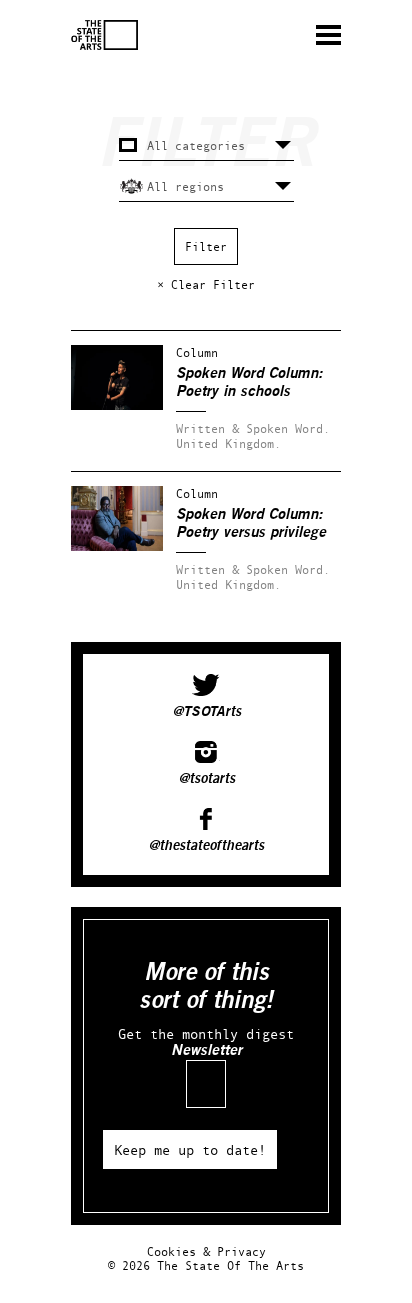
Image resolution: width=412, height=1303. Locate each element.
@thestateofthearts (206, 846)
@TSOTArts (206, 712)
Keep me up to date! (190, 1149)
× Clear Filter (206, 284)
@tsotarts (206, 779)
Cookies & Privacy (206, 1251)
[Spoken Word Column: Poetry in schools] (117, 405)
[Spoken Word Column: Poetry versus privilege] (117, 546)
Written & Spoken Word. (253, 428)
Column (197, 352)
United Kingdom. (228, 443)
